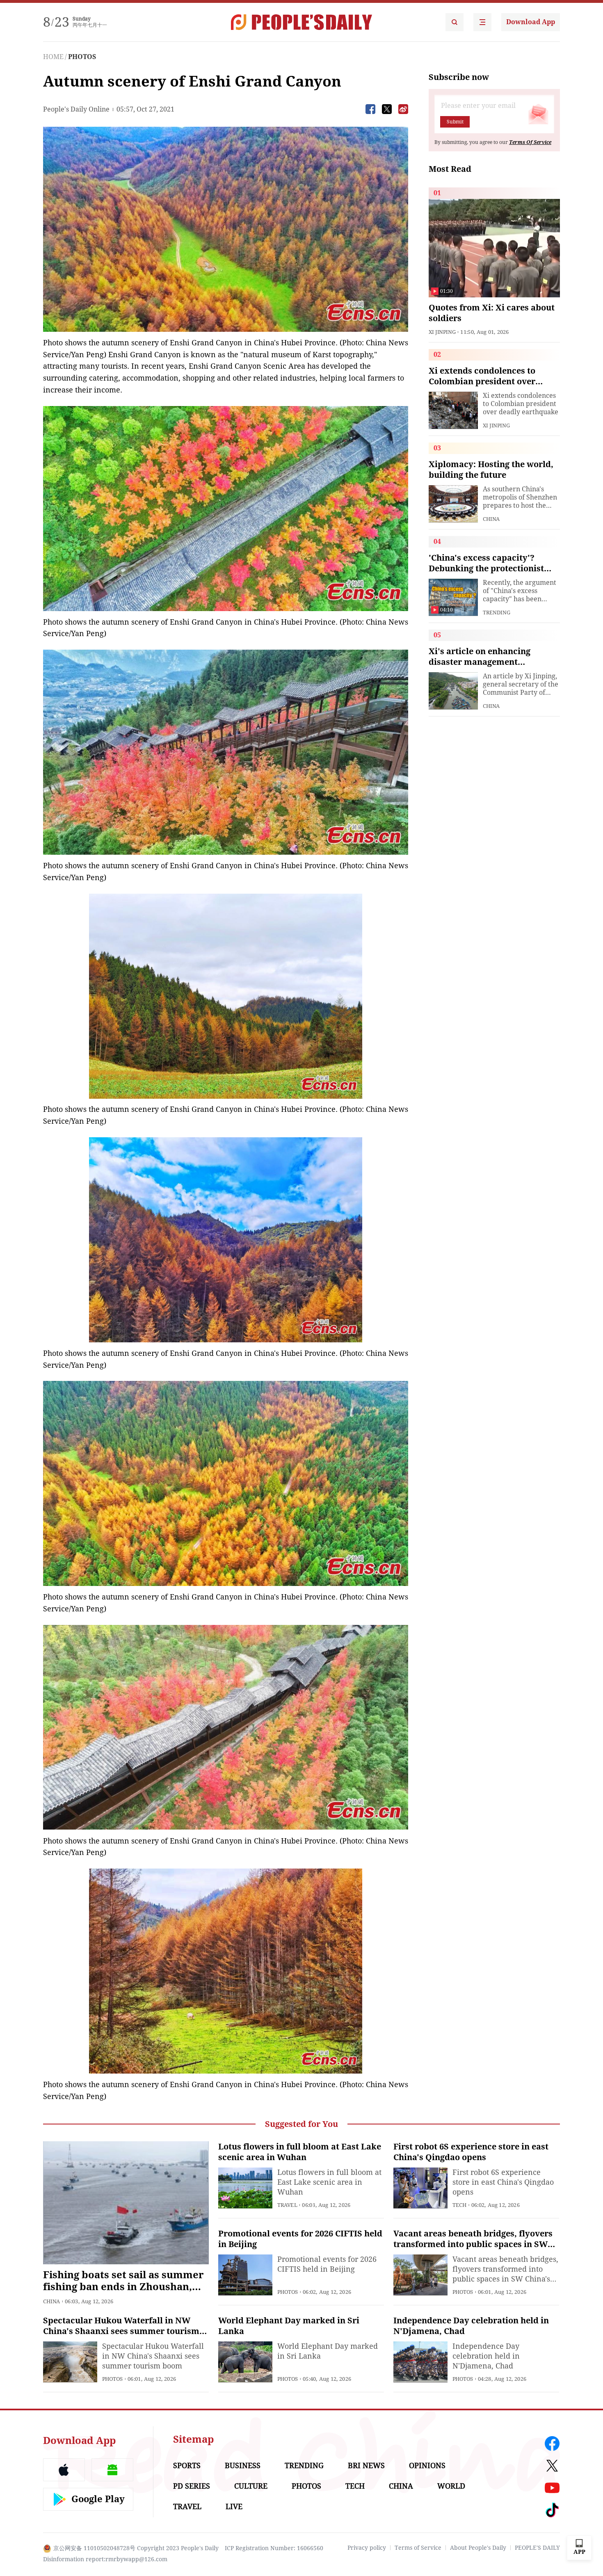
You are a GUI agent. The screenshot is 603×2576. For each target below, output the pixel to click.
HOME (53, 57)
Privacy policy (367, 2548)
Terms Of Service (530, 142)
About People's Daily (478, 2548)
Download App (531, 22)
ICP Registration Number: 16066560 (274, 2548)
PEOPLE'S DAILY (537, 2548)
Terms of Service (418, 2548)
